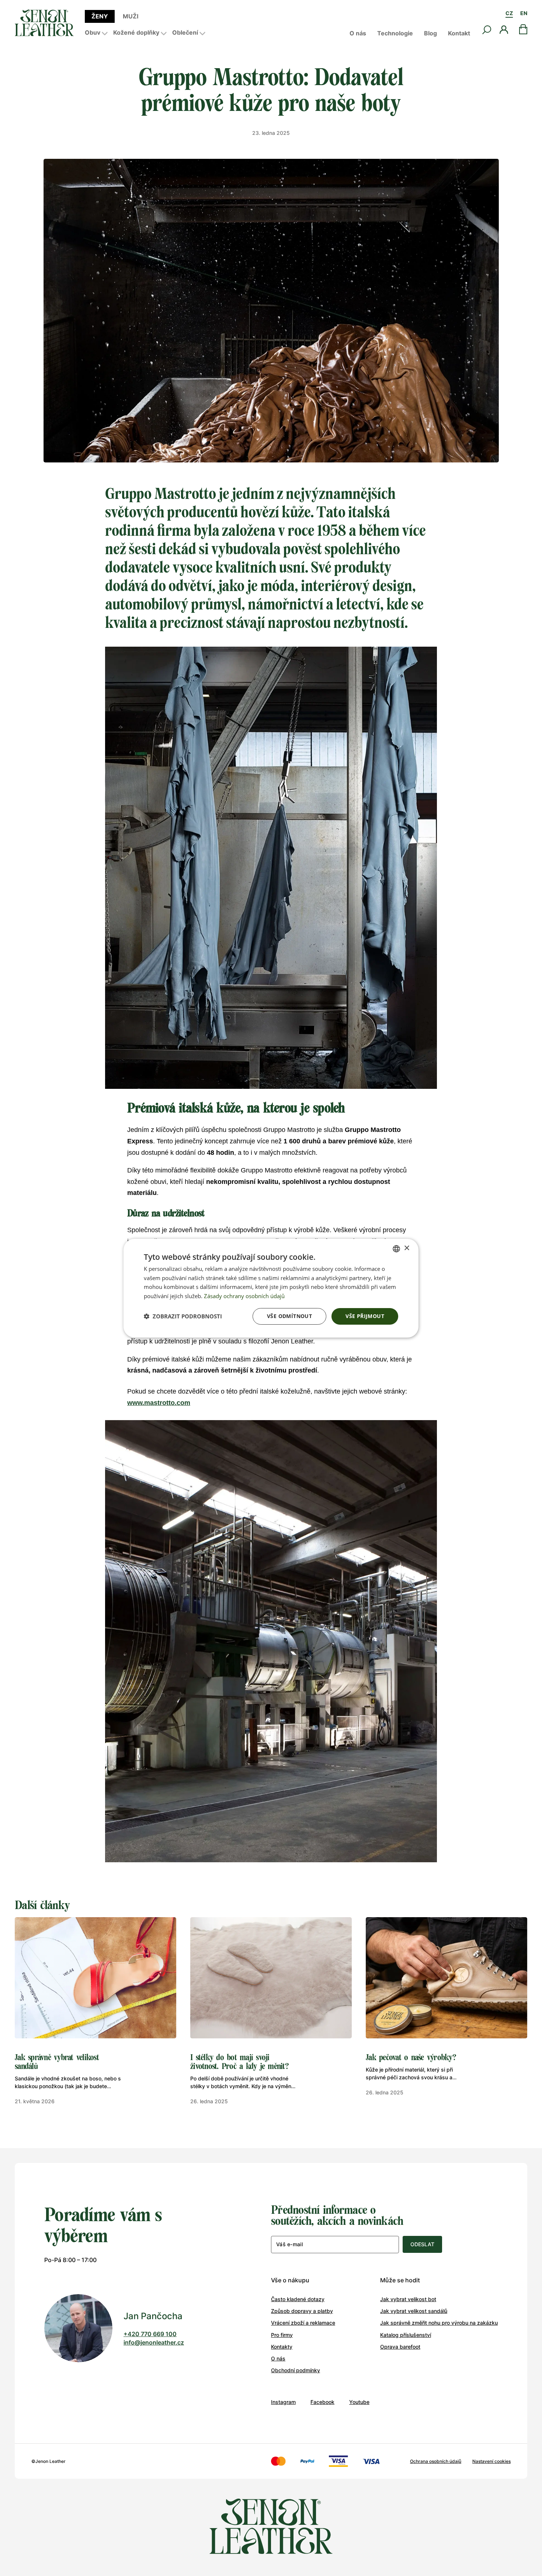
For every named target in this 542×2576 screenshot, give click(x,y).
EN (524, 13)
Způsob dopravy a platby (302, 2311)
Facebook (322, 2402)
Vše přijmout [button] (365, 1316)
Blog (430, 33)
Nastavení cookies (491, 2461)
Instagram (283, 2402)
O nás (358, 33)
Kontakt (459, 33)
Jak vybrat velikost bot (408, 2299)
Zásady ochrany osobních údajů (244, 1296)
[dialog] (271, 1288)
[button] (183, 1316)
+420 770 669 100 (150, 2334)
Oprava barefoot (400, 2347)
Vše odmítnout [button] (289, 1316)
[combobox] (396, 1248)
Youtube (359, 2402)
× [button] (406, 1248)
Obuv (93, 32)
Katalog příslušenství (406, 2335)
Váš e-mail (289, 2244)
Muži (131, 16)
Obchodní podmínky (296, 2370)
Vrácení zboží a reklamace (303, 2323)
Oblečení (185, 32)
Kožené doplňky (136, 32)
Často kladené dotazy (298, 2299)
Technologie (395, 33)
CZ (509, 13)
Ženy (100, 16)
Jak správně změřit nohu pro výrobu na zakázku (439, 2323)
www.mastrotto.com (159, 1403)
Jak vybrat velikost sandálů (414, 2311)
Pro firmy (282, 2335)
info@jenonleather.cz (154, 2342)
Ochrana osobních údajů (436, 2461)
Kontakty (282, 2347)
